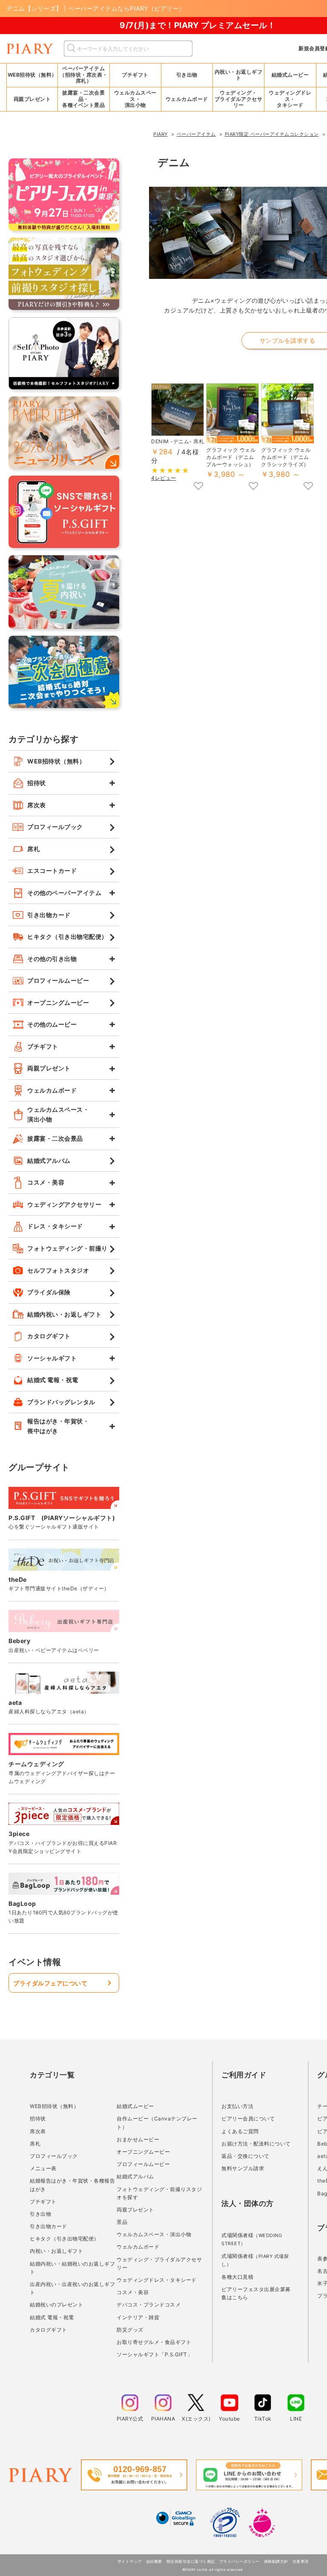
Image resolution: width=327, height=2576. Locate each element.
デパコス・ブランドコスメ (149, 2305)
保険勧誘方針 (276, 2561)
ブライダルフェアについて (50, 1983)
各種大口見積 (237, 2277)
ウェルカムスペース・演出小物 (154, 2234)
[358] (198, 487)
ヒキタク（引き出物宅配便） (65, 2239)
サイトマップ (130, 2561)
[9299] (308, 487)
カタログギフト (49, 2330)
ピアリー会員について (248, 2118)
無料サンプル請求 (243, 2168)
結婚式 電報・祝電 (52, 2317)
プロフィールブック (54, 2156)
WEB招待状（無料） (32, 75)
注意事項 (301, 2561)
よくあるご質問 (240, 2131)
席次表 (38, 2131)
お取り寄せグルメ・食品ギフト (154, 2342)
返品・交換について (245, 2156)
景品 (122, 2222)
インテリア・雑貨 (138, 2317)
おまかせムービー (138, 2139)
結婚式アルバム (135, 2176)
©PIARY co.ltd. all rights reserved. (213, 2570)
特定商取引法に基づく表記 (191, 2561)
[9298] (253, 487)
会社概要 (154, 2561)
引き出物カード (49, 2226)
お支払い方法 (237, 2106)
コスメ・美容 (133, 2292)
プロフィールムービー (143, 2164)
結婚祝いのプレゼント (56, 2305)
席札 (35, 2144)
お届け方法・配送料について (256, 2144)
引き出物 (40, 2214)
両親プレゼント (135, 2210)
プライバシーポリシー (240, 2561)
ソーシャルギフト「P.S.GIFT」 (155, 2354)
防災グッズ (130, 2330)
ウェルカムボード (138, 2247)
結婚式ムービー (135, 2106)
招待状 (38, 2118)
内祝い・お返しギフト (56, 2251)
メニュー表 (43, 2168)
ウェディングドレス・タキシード (157, 2280)
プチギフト (43, 2202)
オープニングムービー (143, 2152)
